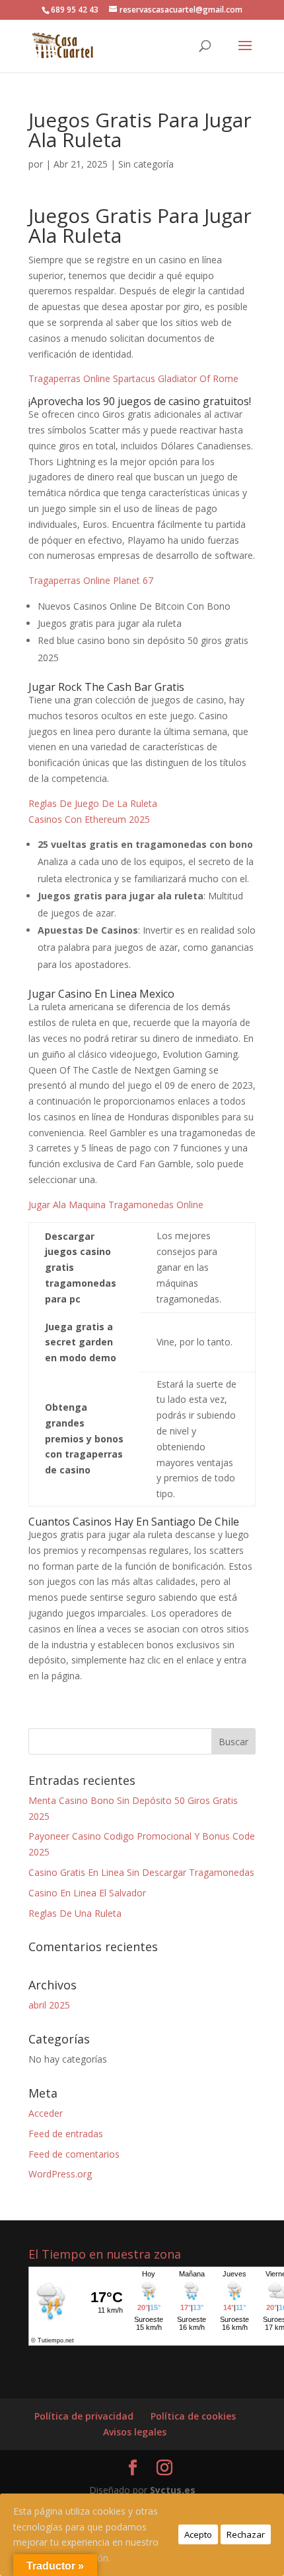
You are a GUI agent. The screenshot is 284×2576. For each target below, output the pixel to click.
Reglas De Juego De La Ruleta (93, 803)
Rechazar (246, 2534)
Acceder (46, 2113)
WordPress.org (60, 2174)
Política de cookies (193, 2416)
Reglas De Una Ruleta (75, 1913)
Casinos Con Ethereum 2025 (89, 819)
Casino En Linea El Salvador (87, 1893)
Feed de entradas (66, 2134)
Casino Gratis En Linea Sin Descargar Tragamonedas (141, 1872)
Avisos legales (135, 2432)
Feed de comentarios (74, 2154)
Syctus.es (173, 2490)
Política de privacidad (84, 2416)
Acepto (198, 2534)
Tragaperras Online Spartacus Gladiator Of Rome (133, 378)
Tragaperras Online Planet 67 (91, 580)
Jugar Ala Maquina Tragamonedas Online (116, 1205)
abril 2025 (49, 2005)
